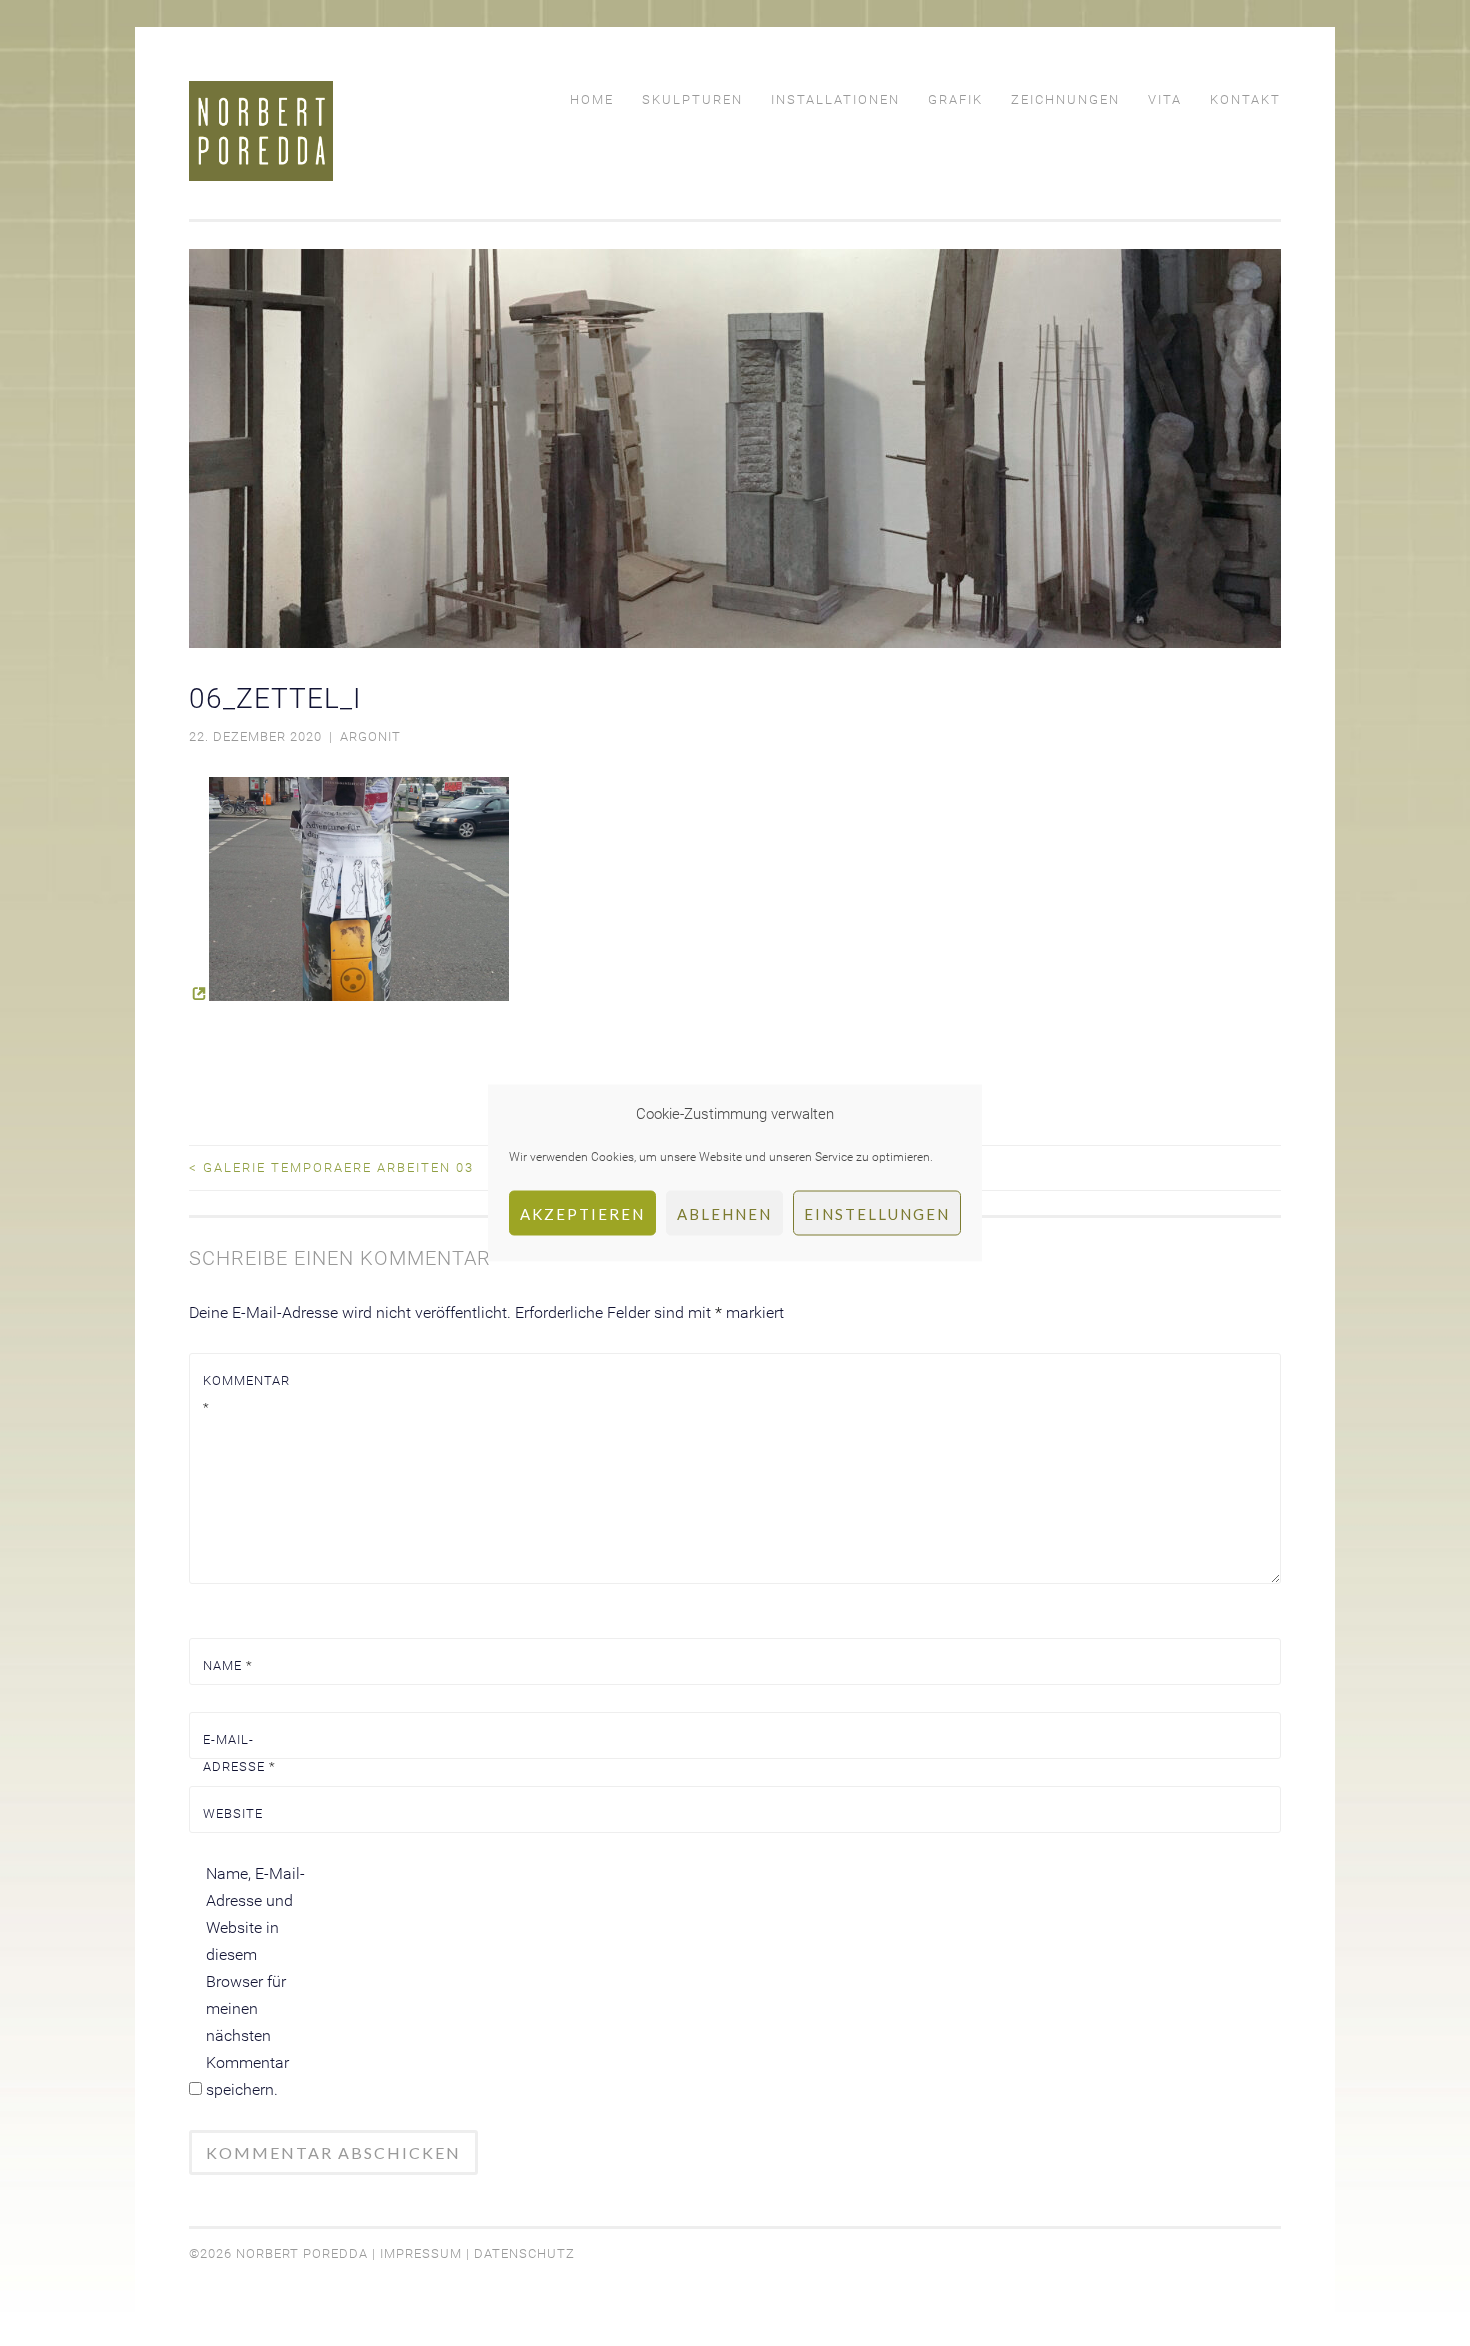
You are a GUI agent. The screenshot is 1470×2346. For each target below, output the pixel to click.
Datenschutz (524, 2253)
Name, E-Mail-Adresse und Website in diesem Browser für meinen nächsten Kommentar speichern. (255, 1981)
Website (233, 1813)
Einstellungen (877, 1213)
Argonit (370, 736)
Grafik (955, 99)
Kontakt (1245, 99)
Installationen (835, 99)
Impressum (421, 2253)
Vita (1165, 99)
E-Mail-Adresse (239, 1753)
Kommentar (246, 1394)
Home (592, 99)
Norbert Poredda (302, 2253)
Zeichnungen (1065, 99)
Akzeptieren (582, 1213)
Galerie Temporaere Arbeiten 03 (331, 1167)
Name (228, 1665)
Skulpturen (692, 99)
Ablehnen (724, 1213)
